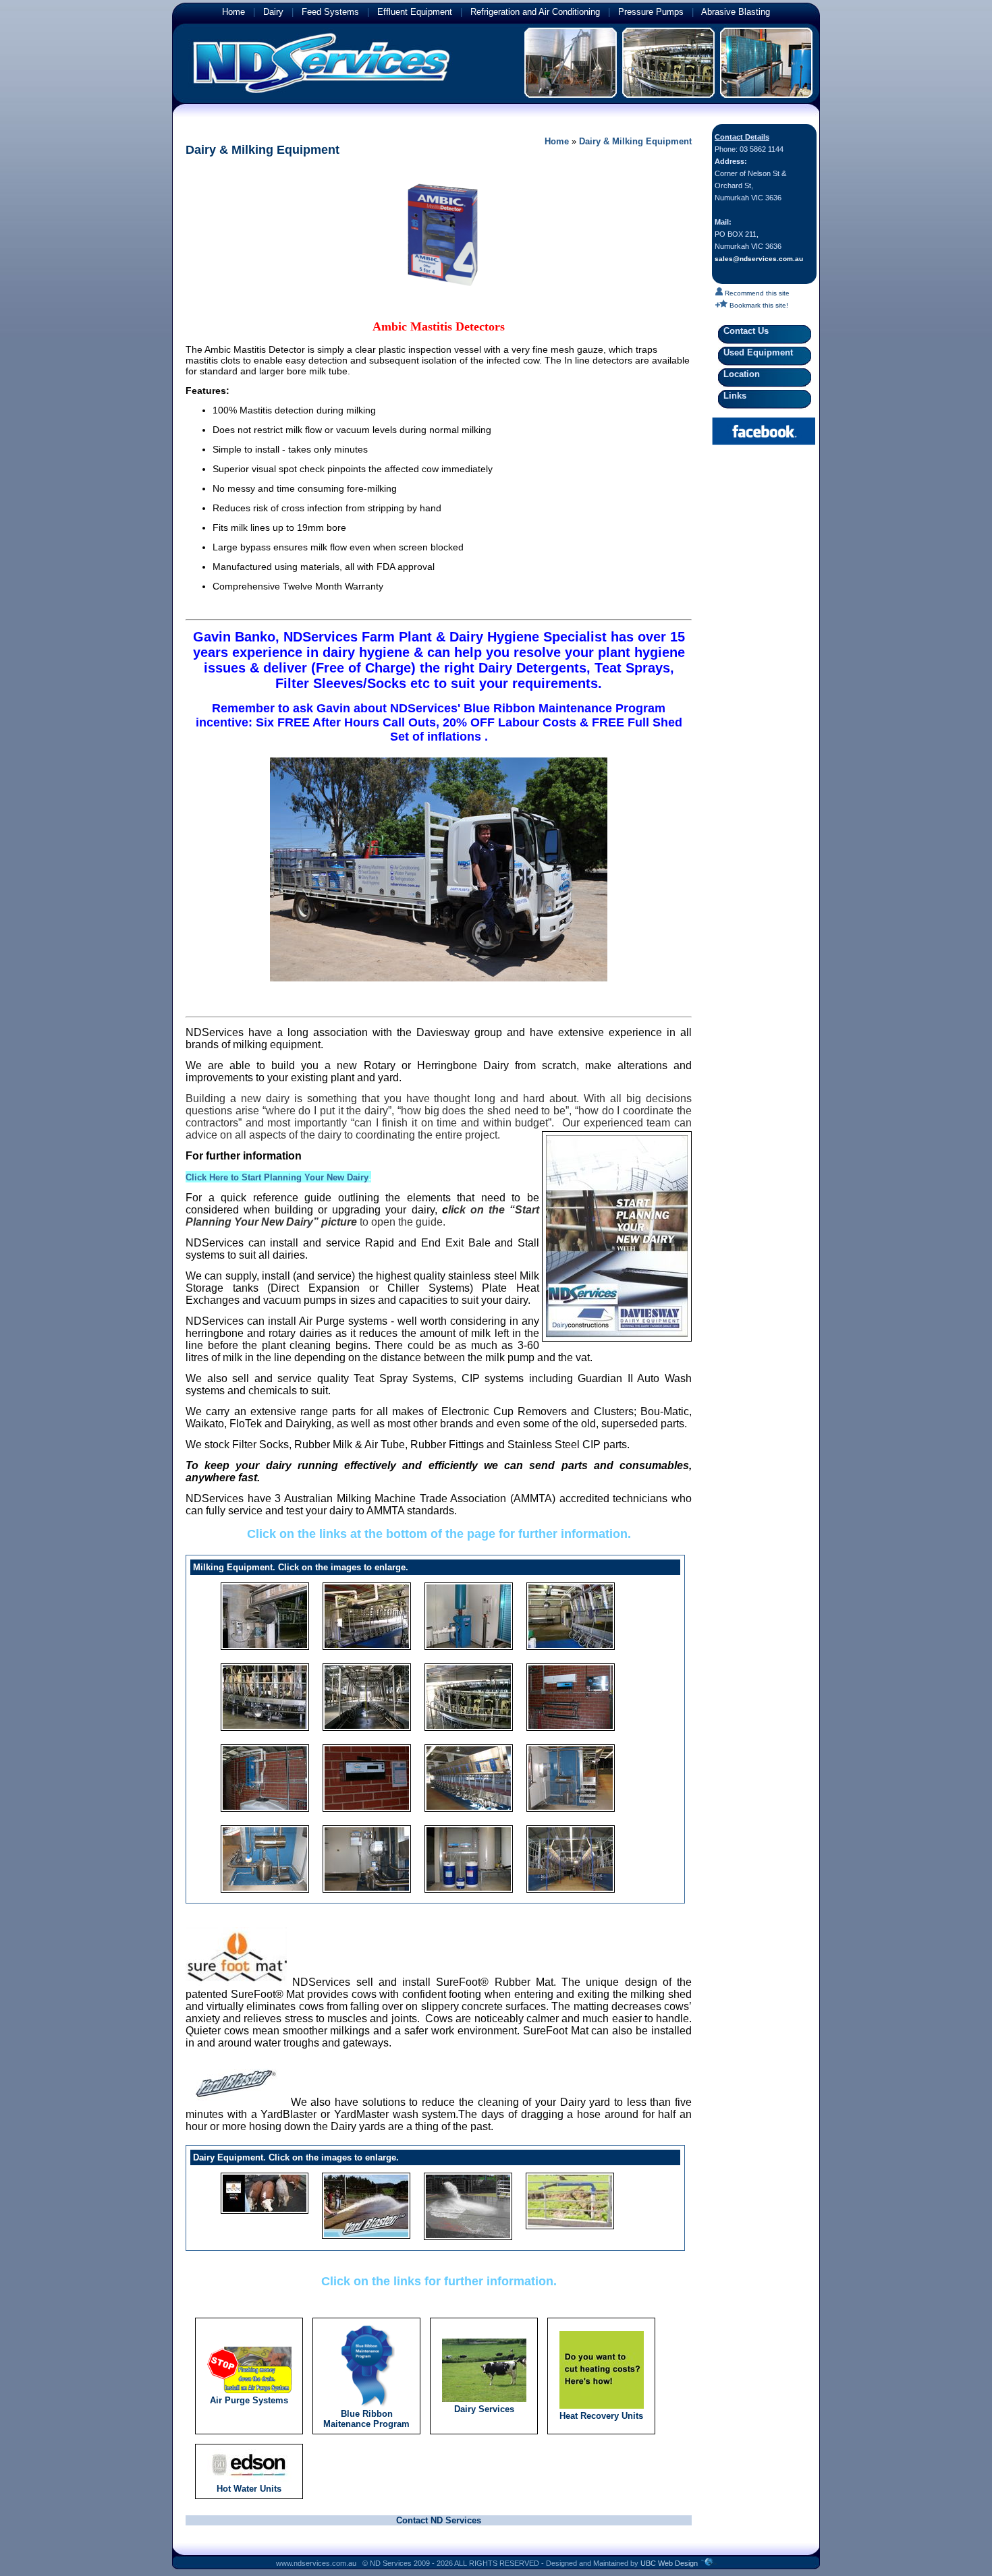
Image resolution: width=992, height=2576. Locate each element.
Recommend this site (756, 293)
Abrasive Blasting (736, 12)
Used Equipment (755, 352)
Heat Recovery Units (601, 2416)
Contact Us (743, 331)
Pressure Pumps (651, 12)
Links (732, 396)
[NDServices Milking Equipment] (265, 1615)
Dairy (273, 12)
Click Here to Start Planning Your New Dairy (277, 1177)
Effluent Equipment (415, 12)
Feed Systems (330, 12)
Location (739, 374)
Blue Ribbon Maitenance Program (366, 2419)
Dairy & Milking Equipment (635, 141)
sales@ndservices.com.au (759, 259)
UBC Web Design (669, 2563)
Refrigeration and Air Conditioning (535, 12)
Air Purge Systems (249, 2400)
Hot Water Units (249, 2489)
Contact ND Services (439, 2520)
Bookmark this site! (758, 305)
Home (233, 12)
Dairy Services (484, 2409)
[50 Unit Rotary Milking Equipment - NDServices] (469, 1696)
